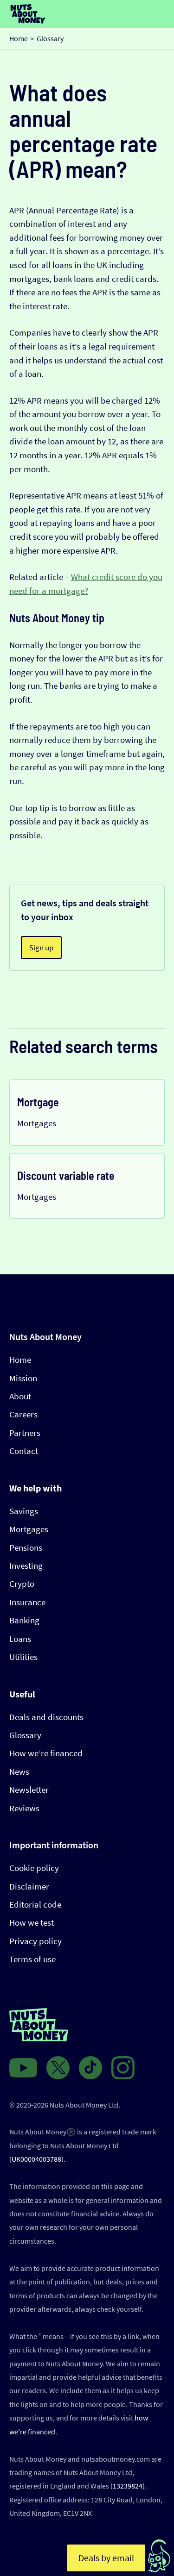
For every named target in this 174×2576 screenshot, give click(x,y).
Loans (20, 1639)
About (20, 1396)
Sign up (41, 948)
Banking (24, 1620)
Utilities (23, 1657)
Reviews (24, 1808)
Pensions (26, 1548)
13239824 (128, 2486)
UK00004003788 (36, 2159)
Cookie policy (34, 1868)
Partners (25, 1433)
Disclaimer (29, 1887)
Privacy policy (35, 1941)
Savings (24, 1511)
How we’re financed (46, 1753)
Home (20, 1360)
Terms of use (32, 1959)
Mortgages (29, 1529)
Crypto (22, 1584)
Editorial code (35, 1905)
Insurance (27, 1602)
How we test (32, 1923)
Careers (23, 1414)
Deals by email (106, 2558)
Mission (23, 1378)
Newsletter (29, 1790)
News (19, 1772)
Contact (24, 1451)
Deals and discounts (46, 1717)
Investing (26, 1566)
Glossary (25, 1735)
